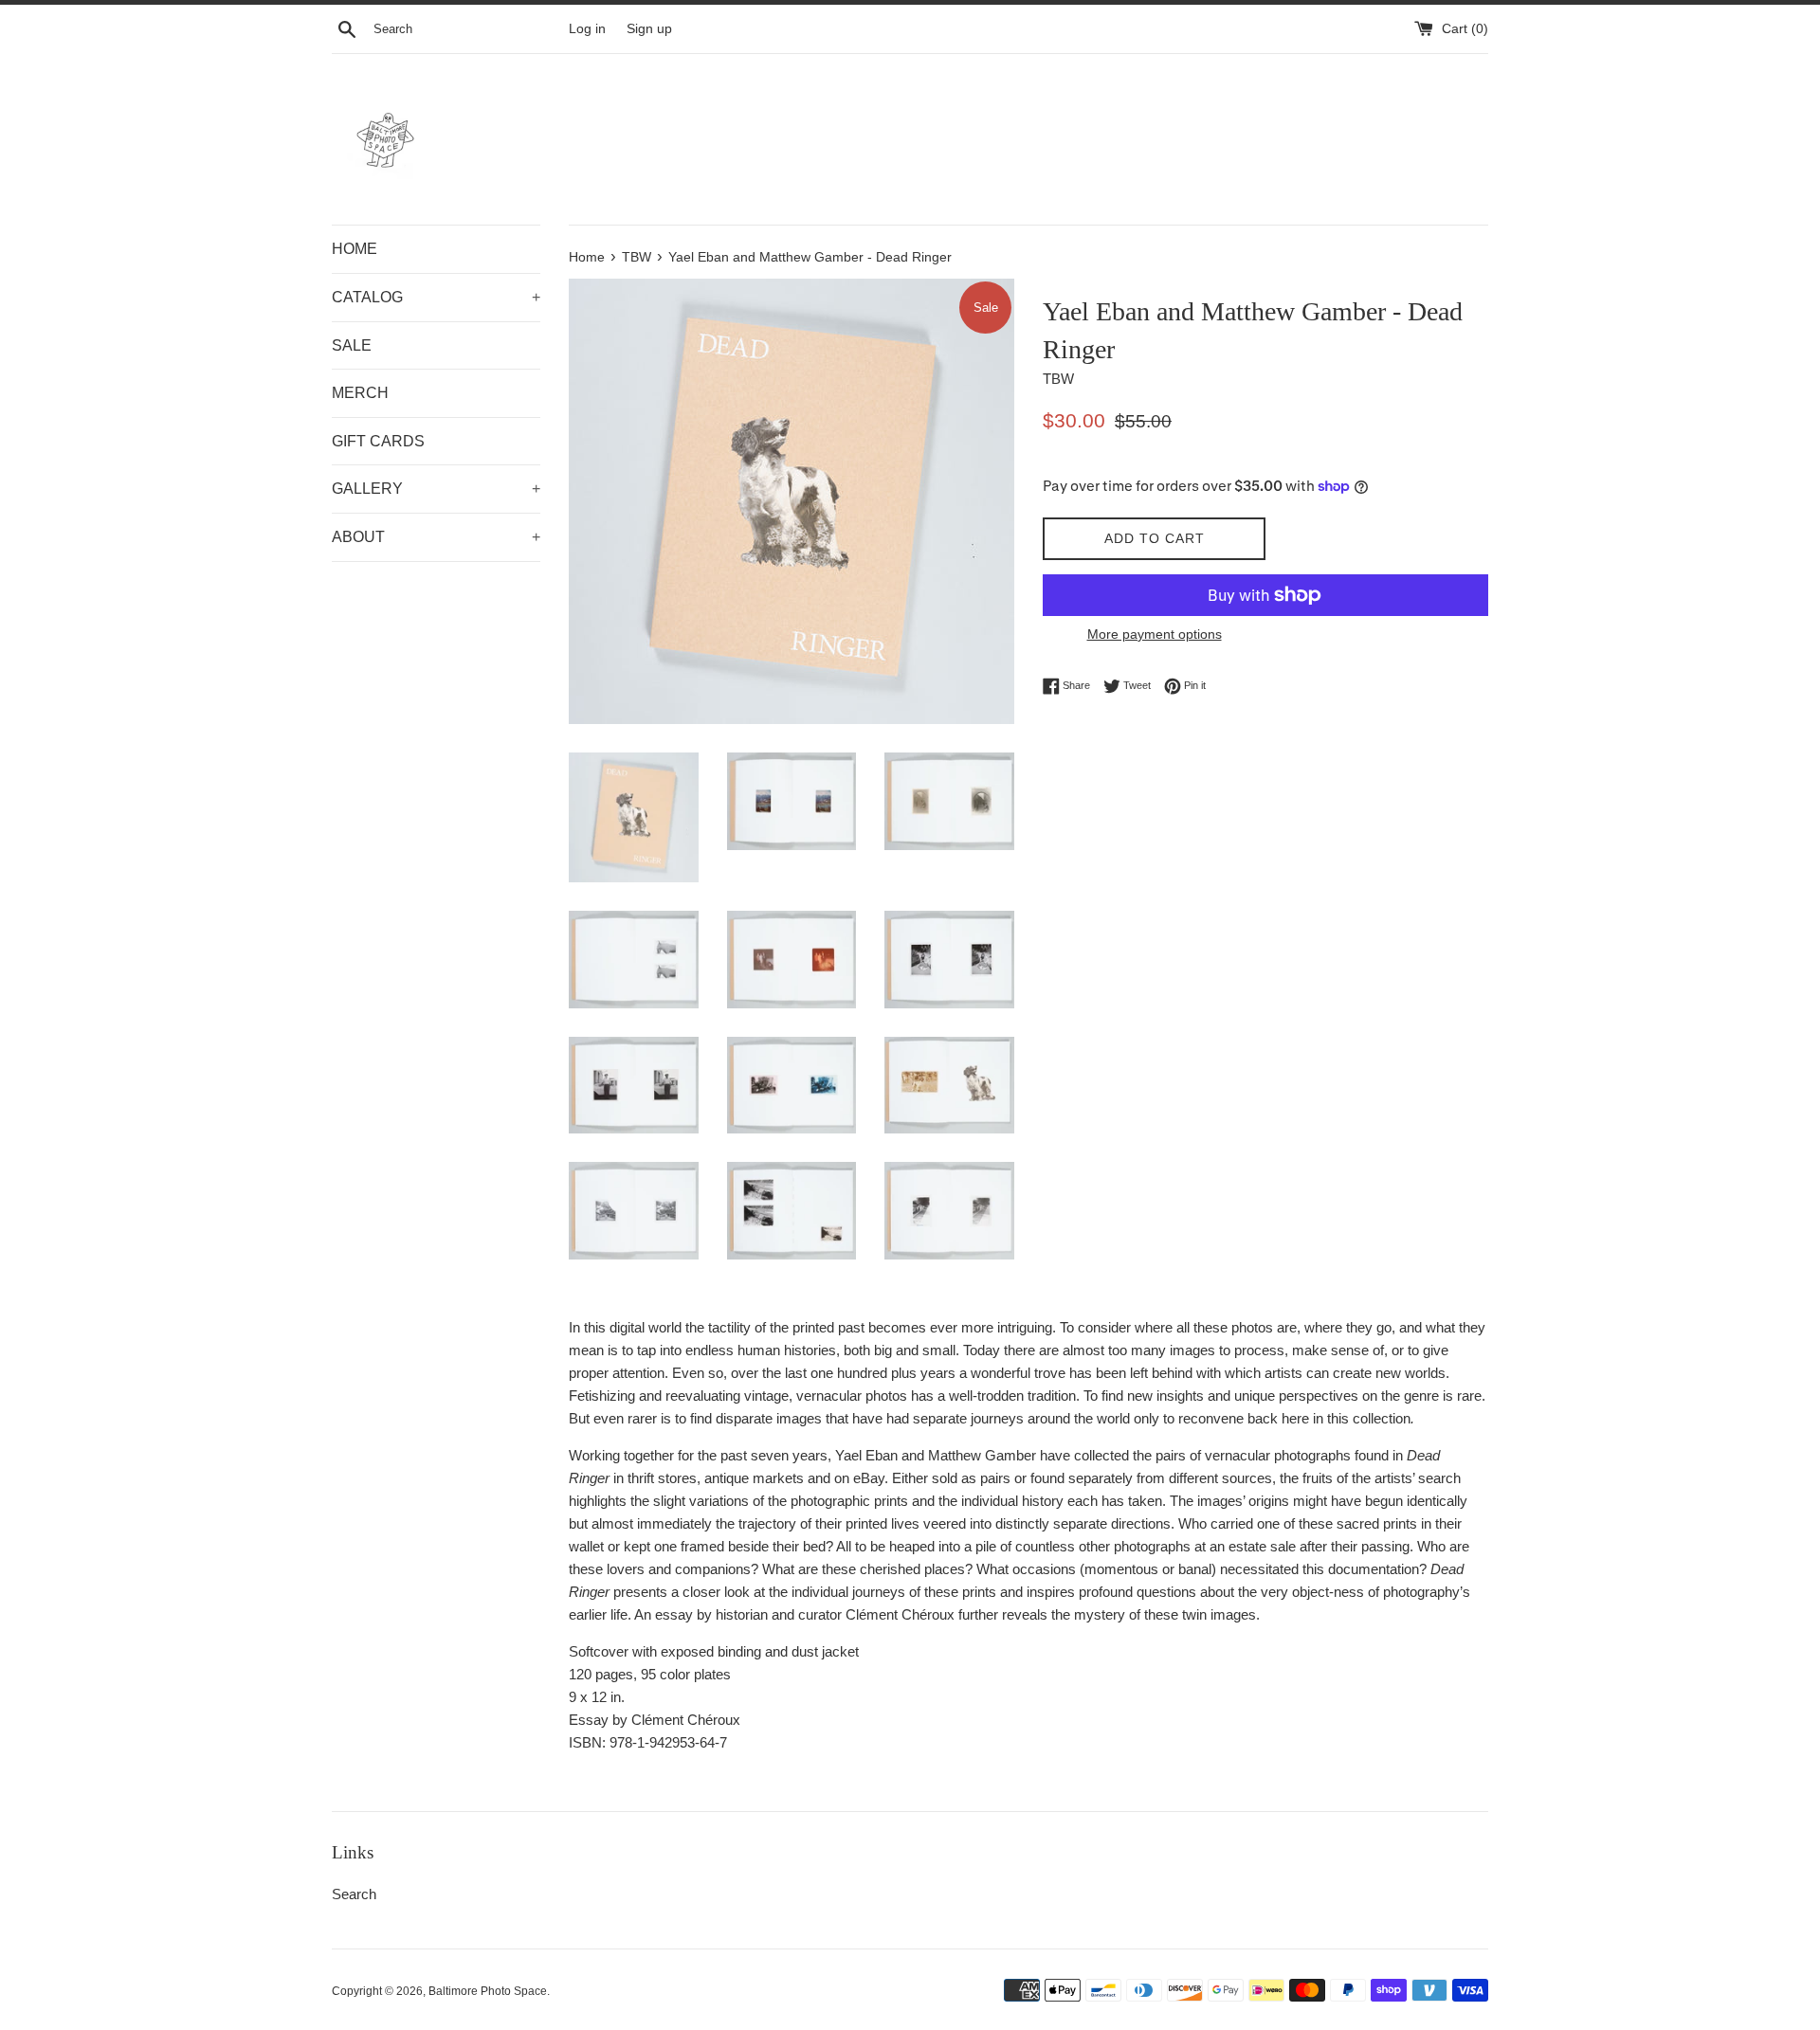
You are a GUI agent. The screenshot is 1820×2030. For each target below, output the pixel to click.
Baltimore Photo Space (488, 1991)
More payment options (1155, 634)
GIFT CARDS (378, 441)
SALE (352, 345)
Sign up (649, 29)
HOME (355, 249)
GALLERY (436, 489)
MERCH (360, 393)
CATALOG (436, 297)
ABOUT (436, 537)
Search (354, 1894)
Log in (587, 29)
